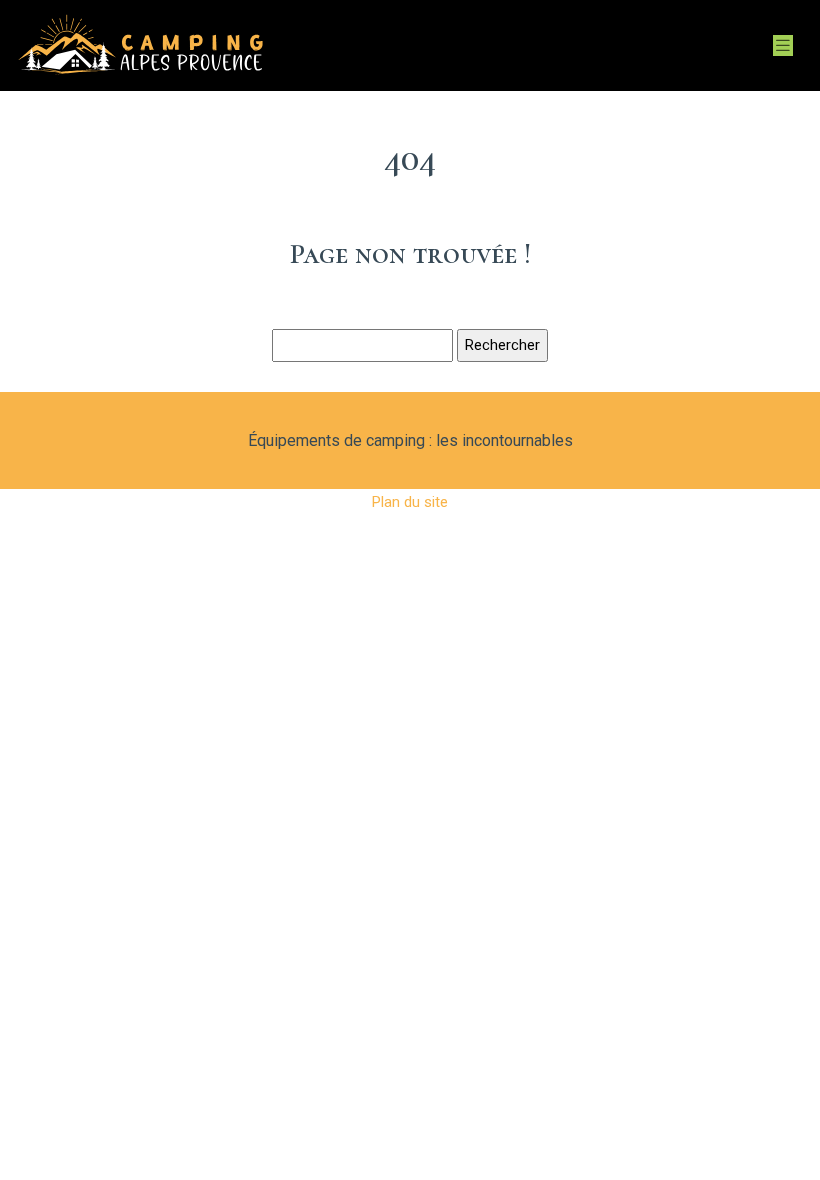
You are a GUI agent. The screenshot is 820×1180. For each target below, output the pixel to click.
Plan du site (410, 502)
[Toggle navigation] (783, 45)
